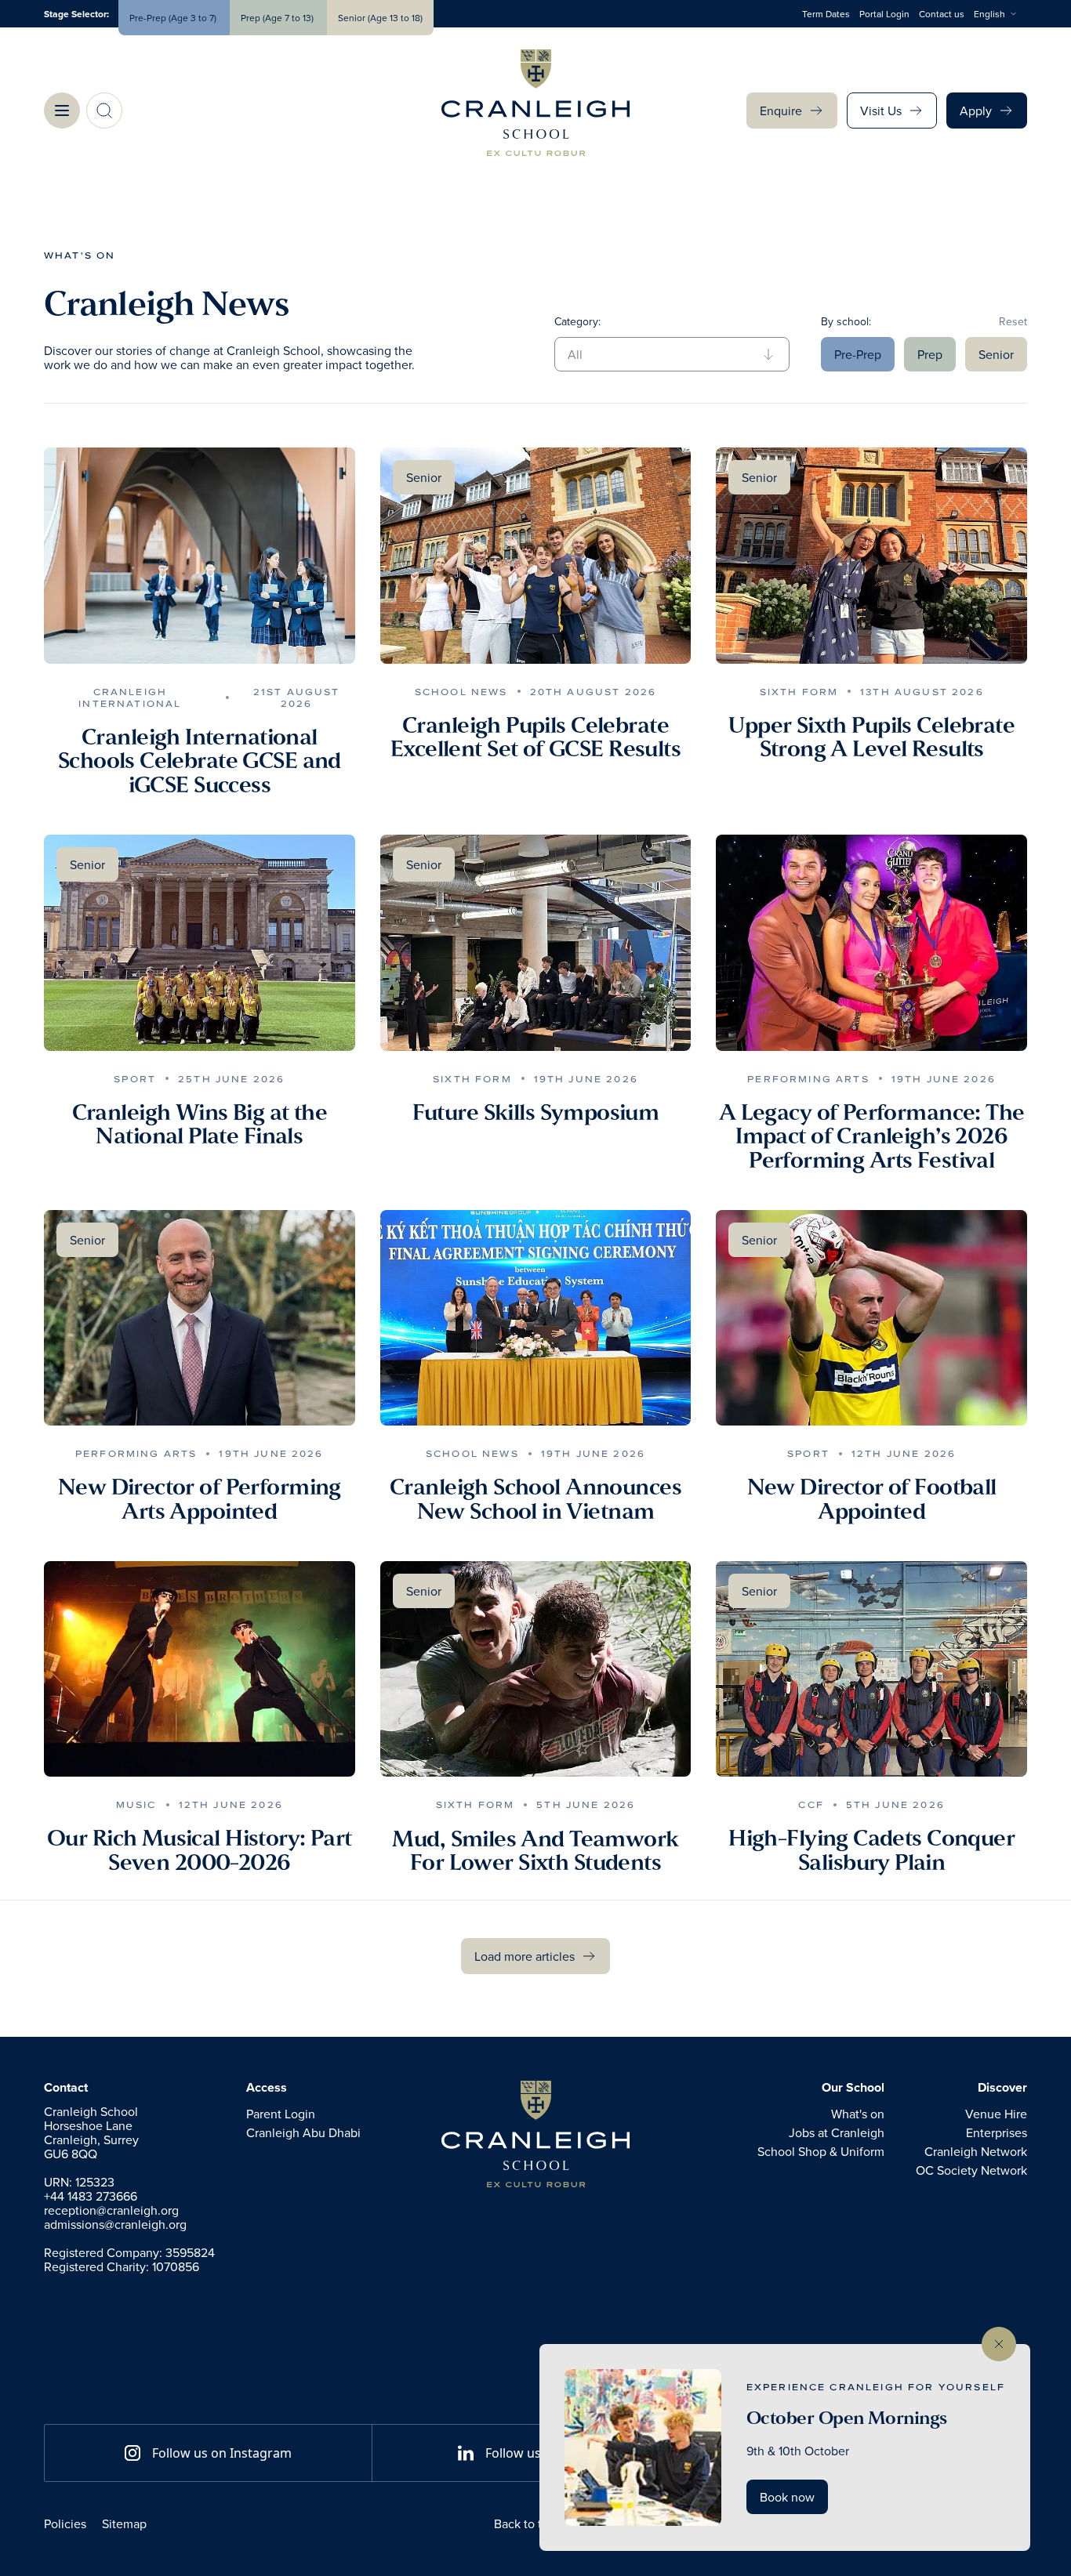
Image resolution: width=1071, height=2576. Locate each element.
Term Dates (826, 14)
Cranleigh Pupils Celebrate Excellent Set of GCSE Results (535, 737)
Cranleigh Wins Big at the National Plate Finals (200, 1124)
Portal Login (884, 14)
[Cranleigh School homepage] (535, 2134)
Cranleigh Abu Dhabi (303, 2132)
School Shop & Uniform (821, 2151)
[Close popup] (999, 2344)
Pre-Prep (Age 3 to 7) (174, 18)
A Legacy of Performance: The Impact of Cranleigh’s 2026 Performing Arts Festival (872, 1136)
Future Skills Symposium (536, 1112)
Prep (930, 354)
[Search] (104, 111)
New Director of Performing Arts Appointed (200, 1499)
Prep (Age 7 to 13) (278, 18)
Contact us (942, 14)
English (989, 14)
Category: (577, 321)
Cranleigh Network (976, 2151)
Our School (853, 2088)
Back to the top (535, 2523)
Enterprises (997, 2132)
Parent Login (281, 2114)
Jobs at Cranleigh (837, 2132)
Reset (1013, 321)
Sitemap (124, 2523)
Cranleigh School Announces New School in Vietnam (535, 1499)
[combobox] (1000, 14)
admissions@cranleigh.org (115, 2224)
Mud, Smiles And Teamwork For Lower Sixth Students (535, 1851)
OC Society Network (971, 2170)
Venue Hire (996, 2114)
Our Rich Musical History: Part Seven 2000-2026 (200, 1850)
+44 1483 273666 (91, 2196)
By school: (846, 321)
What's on (80, 255)
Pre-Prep (858, 354)
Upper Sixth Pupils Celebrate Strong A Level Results (871, 737)
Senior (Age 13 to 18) (380, 18)
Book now (787, 2497)
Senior (996, 354)
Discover (1002, 2088)
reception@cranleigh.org (111, 2210)
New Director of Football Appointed (872, 1499)
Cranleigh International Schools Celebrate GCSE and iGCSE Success (200, 761)
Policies (65, 2523)
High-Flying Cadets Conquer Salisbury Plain (871, 1850)
